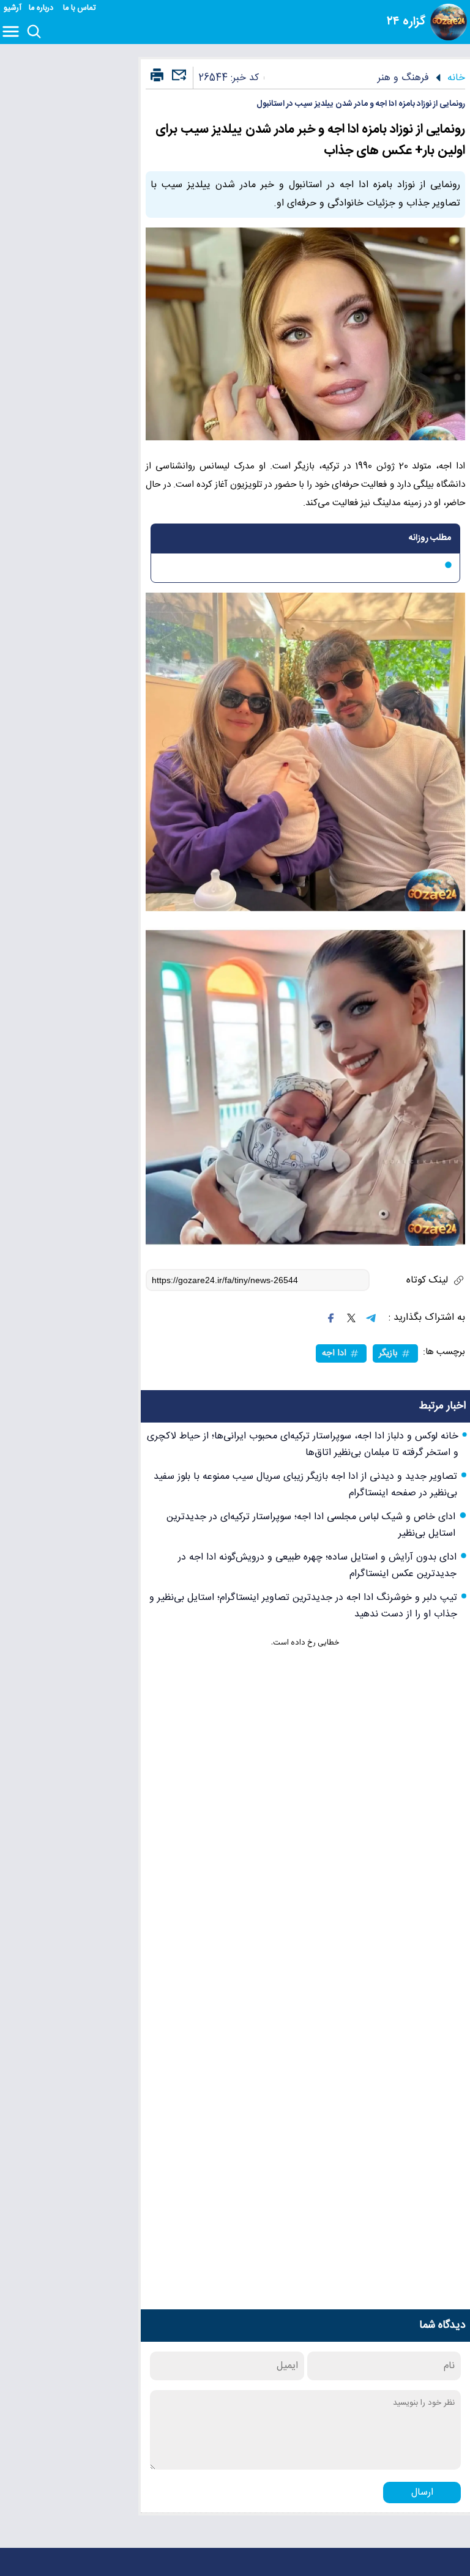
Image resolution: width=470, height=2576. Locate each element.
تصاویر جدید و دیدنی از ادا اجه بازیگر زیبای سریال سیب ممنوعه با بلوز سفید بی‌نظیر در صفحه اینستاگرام (305, 1485)
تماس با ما (80, 8)
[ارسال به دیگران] (177, 80)
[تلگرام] (371, 1318)
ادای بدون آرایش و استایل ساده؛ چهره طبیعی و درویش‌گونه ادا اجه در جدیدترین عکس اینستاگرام (317, 1566)
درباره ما (42, 8)
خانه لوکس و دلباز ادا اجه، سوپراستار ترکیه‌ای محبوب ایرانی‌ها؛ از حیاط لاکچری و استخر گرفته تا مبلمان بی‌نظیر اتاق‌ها (302, 1445)
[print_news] (157, 76)
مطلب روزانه (430, 538)
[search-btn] (34, 32)
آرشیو (13, 8)
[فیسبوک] (331, 1318)
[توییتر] (351, 1318)
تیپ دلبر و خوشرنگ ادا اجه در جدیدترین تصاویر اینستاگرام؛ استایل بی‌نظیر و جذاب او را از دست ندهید (303, 1606)
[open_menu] (13, 32)
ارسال (422, 2493)
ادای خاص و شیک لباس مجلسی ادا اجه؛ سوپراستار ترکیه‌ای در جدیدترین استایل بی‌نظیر (311, 1525)
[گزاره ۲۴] (449, 22)
